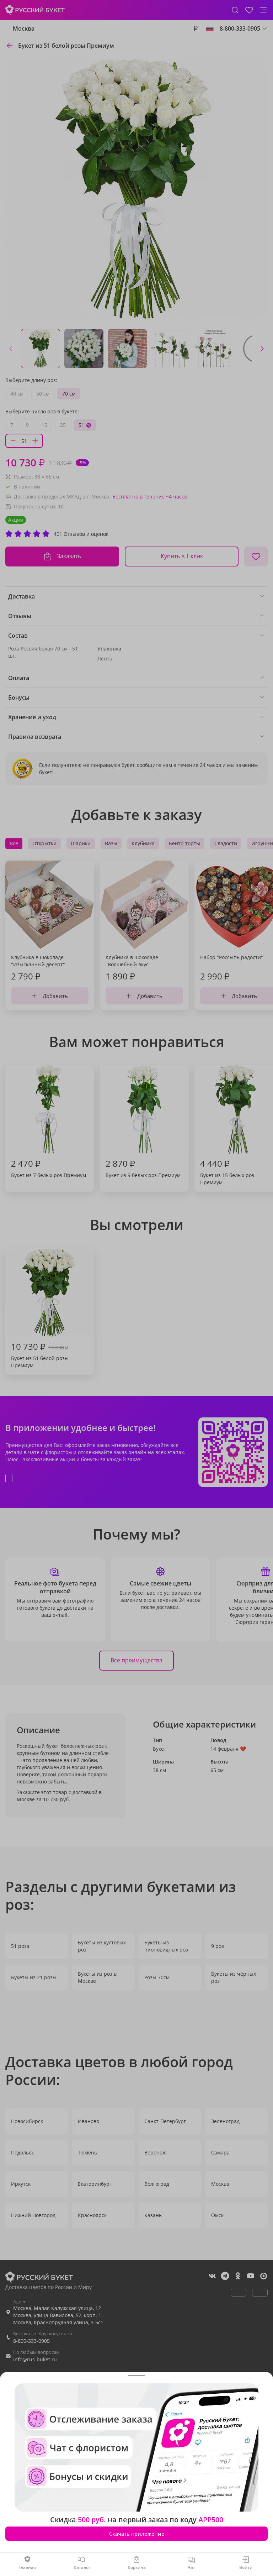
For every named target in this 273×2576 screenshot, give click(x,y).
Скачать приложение (137, 2534)
